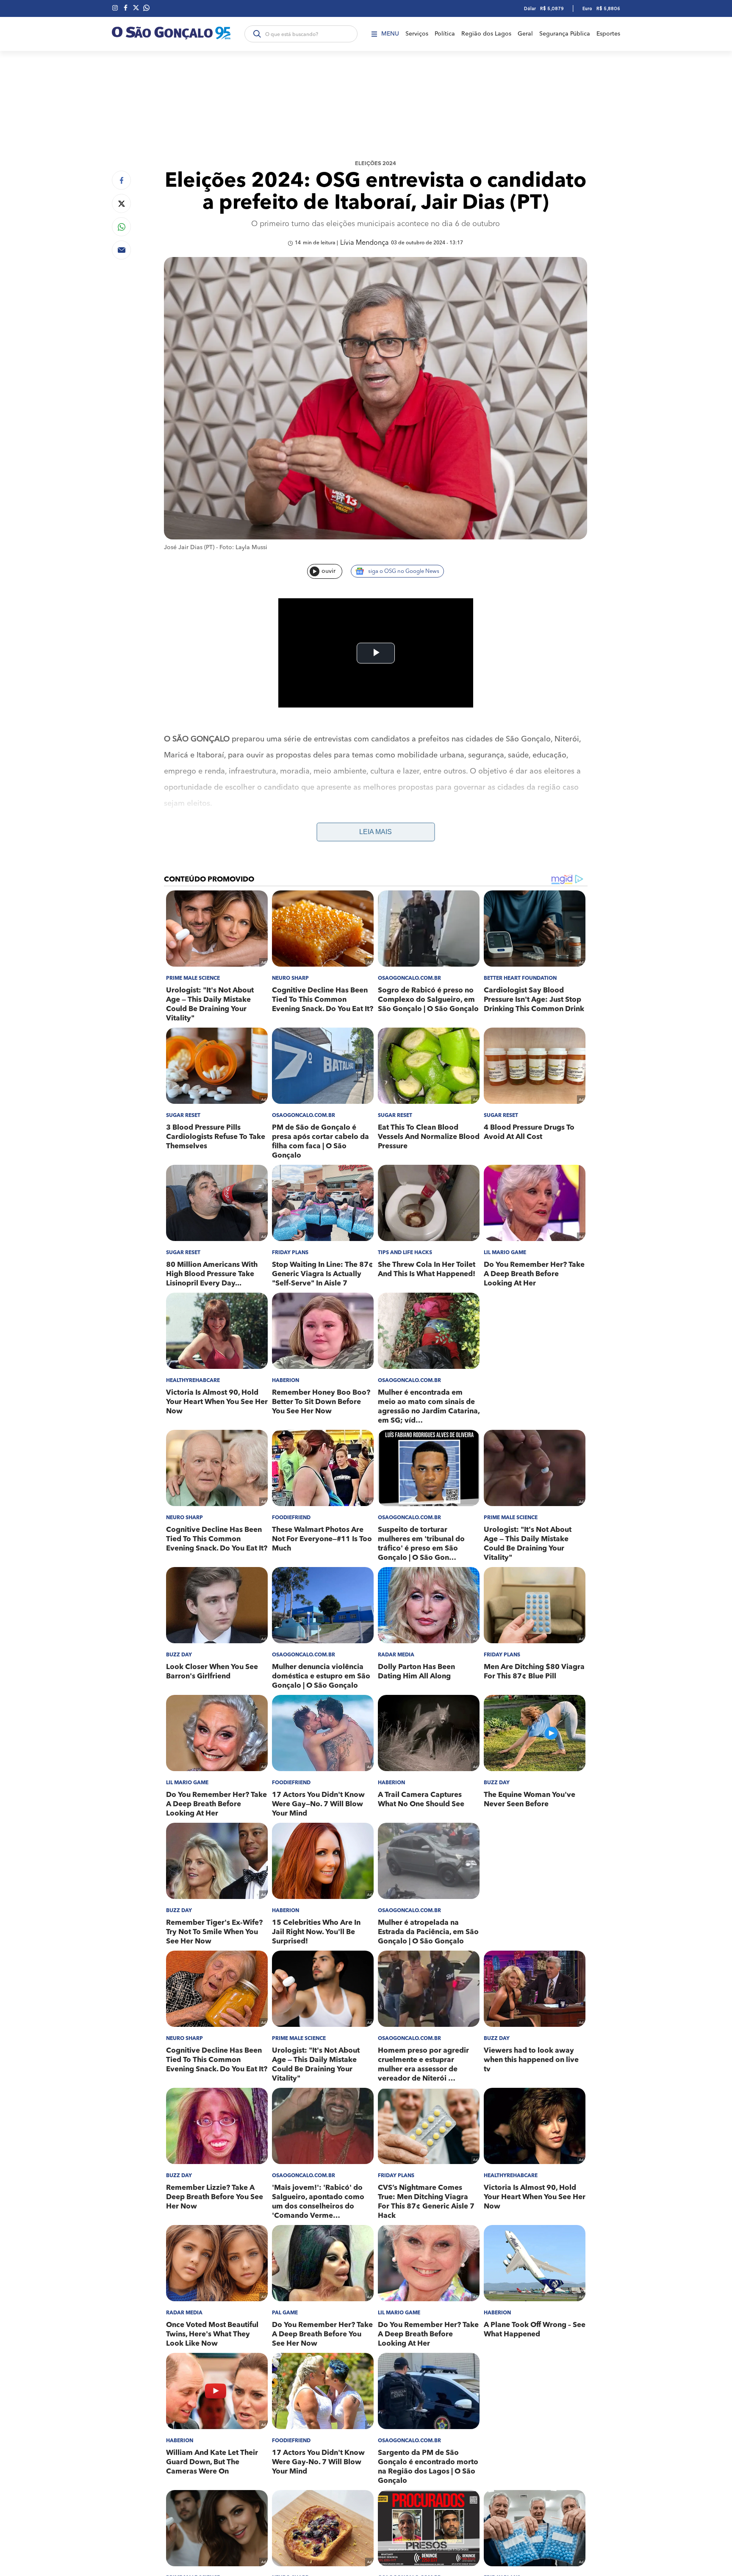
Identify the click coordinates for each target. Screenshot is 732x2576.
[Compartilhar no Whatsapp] (121, 227)
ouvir (329, 571)
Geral (525, 34)
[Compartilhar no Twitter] (121, 203)
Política (445, 34)
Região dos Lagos (486, 34)
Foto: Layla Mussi (243, 547)
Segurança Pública (565, 34)
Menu (390, 34)
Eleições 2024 (376, 164)
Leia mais (376, 832)
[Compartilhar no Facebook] (121, 180)
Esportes (608, 34)
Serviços (417, 34)
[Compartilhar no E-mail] (121, 250)
